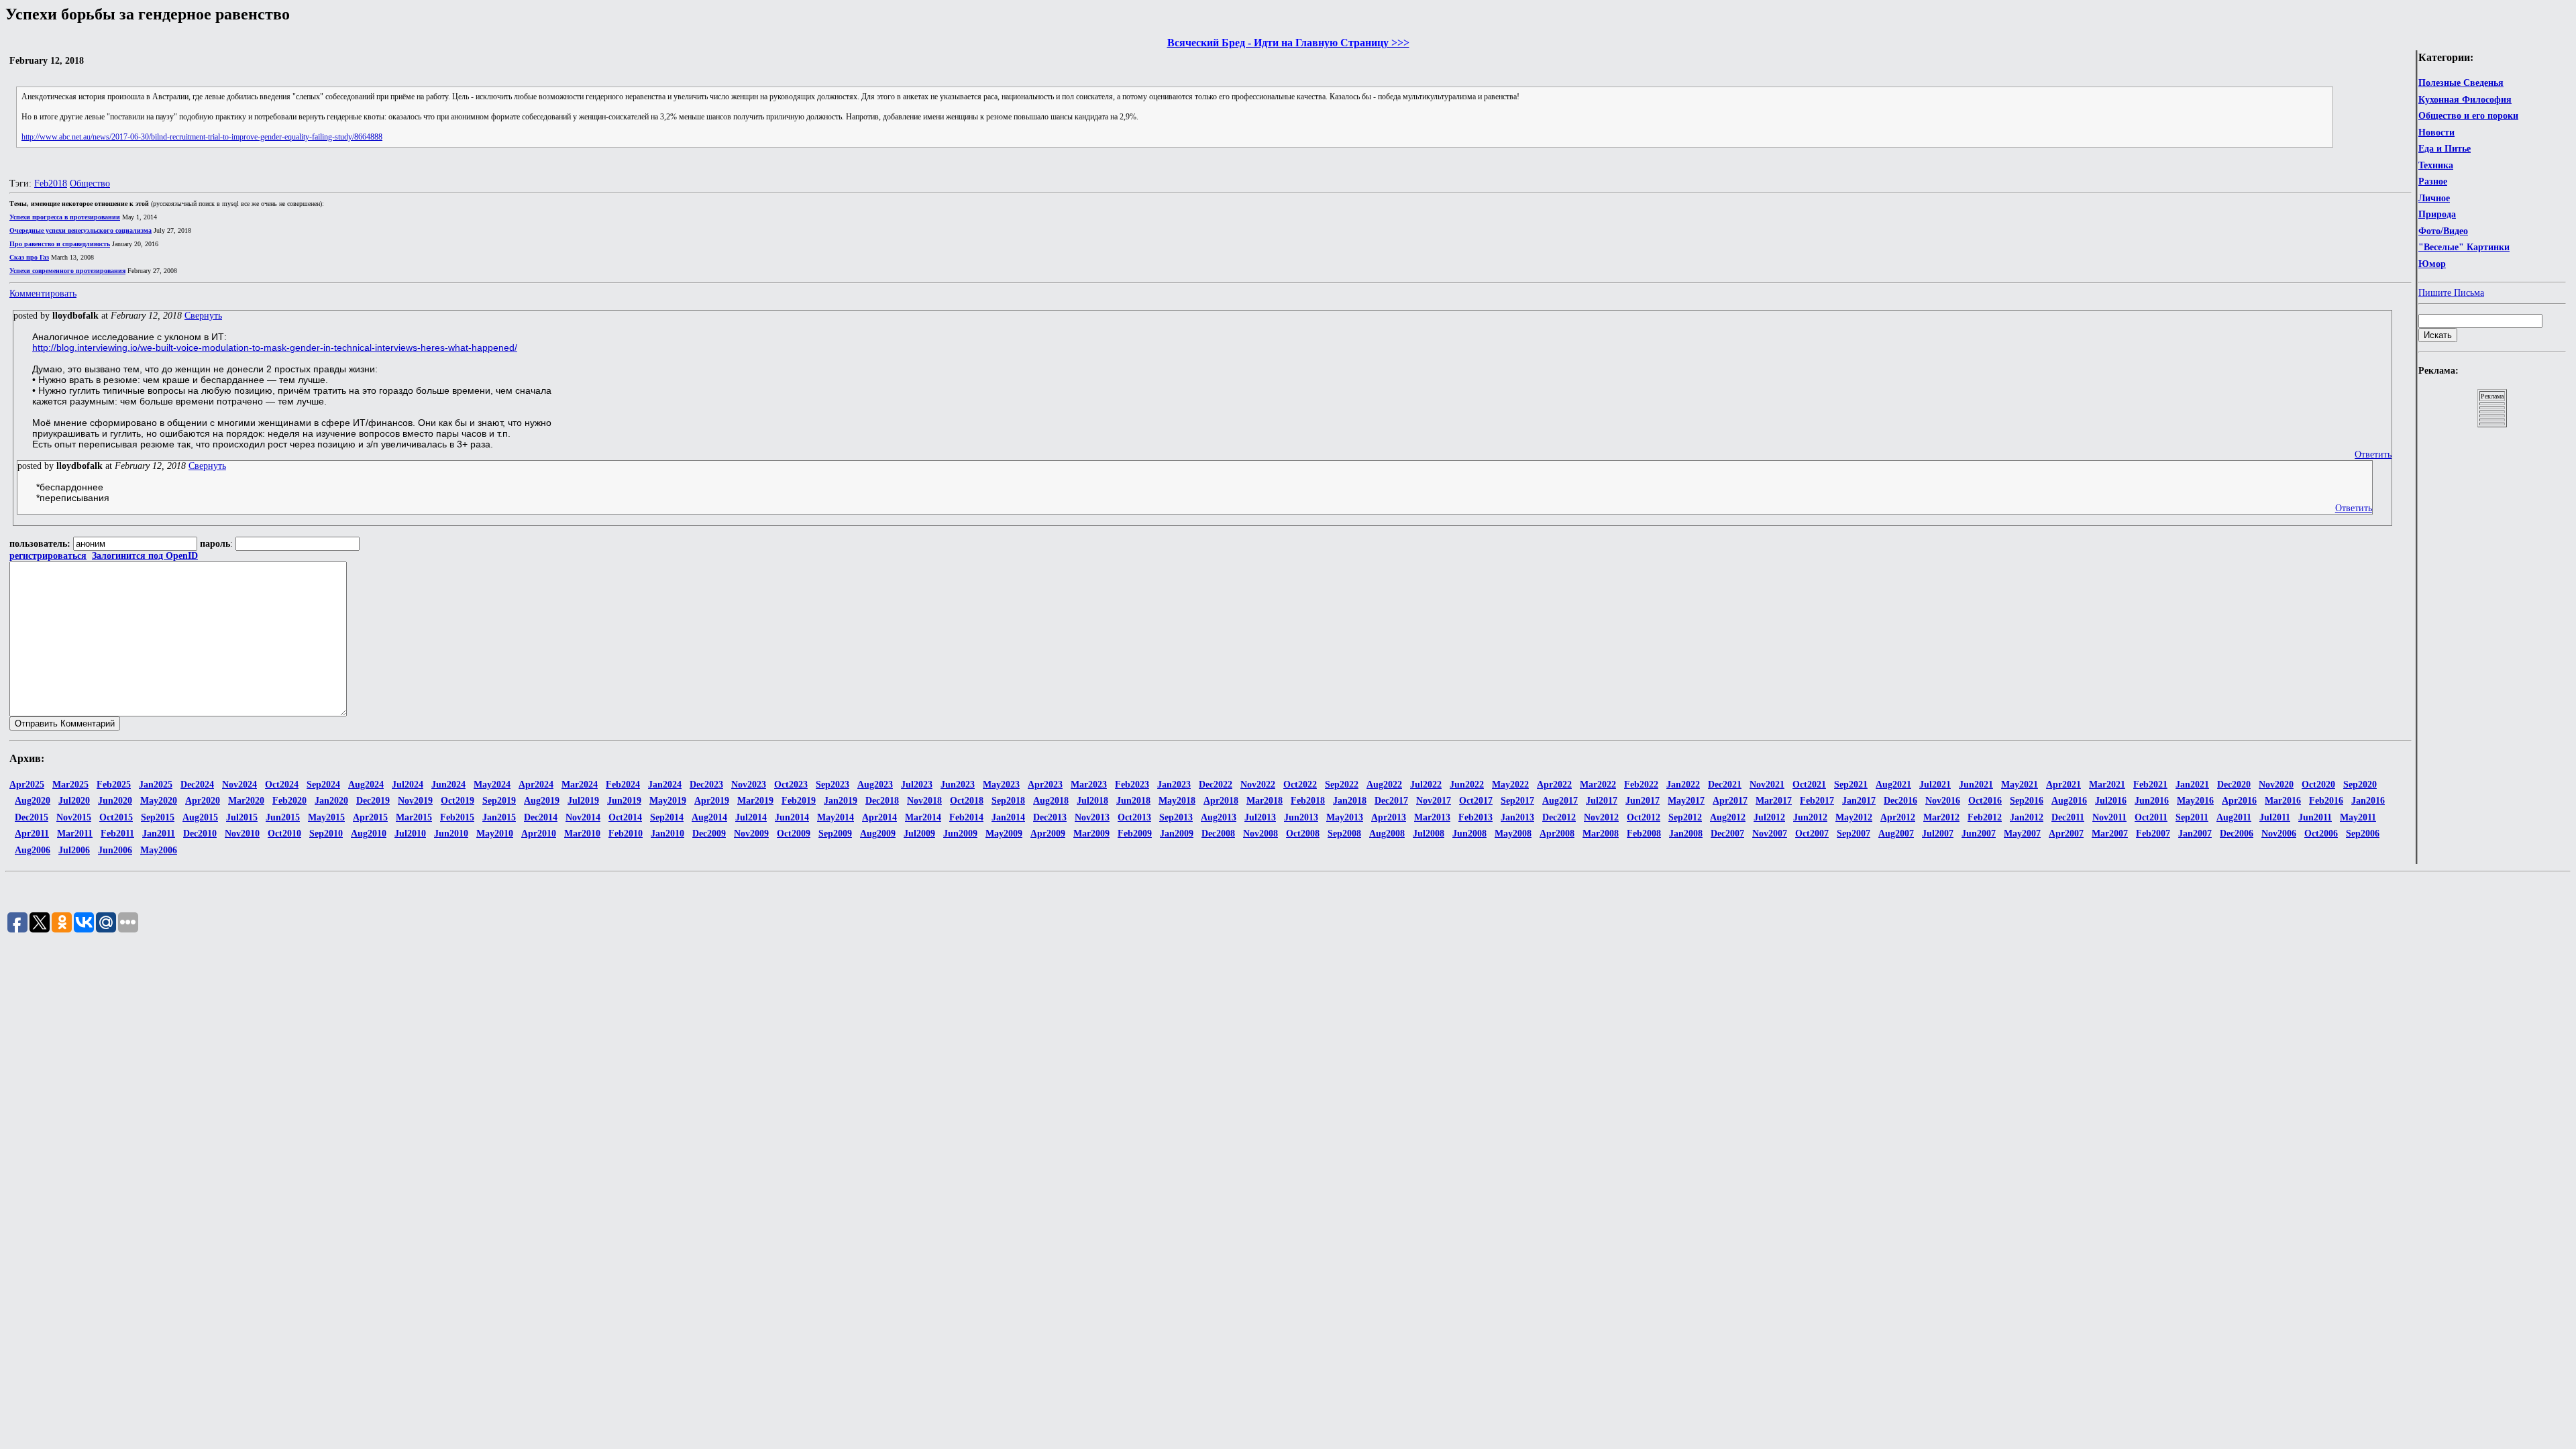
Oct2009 (794, 834)
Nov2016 (1943, 801)
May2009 (1004, 834)
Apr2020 (203, 801)
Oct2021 (1809, 785)
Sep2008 (1344, 834)
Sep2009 (835, 834)
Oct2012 (1644, 817)
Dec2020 (2234, 785)
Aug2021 (1893, 785)
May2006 (159, 850)
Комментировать (43, 293)
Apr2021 (2063, 785)
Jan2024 (665, 785)
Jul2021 (1935, 785)
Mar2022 (1598, 785)
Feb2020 (289, 801)
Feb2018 (51, 183)
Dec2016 (1900, 801)
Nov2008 (1260, 834)
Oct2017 (1476, 801)
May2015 (326, 817)
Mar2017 (1774, 801)
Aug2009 (878, 834)
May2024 (492, 785)
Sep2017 (1517, 801)
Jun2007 (1979, 834)
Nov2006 (2279, 834)
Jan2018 (1350, 801)
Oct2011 (2151, 817)
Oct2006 (2321, 834)
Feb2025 (114, 785)
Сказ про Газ (29, 257)
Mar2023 (1089, 785)
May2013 (1345, 817)
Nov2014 (583, 817)
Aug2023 (875, 785)
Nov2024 (239, 785)
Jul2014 (751, 817)
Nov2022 (1258, 785)
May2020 (159, 801)
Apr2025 (27, 785)
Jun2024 (448, 785)
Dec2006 (2237, 834)
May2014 (836, 817)
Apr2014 (879, 817)
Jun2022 (1467, 785)
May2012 (1854, 817)
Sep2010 (326, 834)
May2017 (1686, 801)
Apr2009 (1048, 834)
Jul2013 (1260, 817)
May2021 (2020, 785)
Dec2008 (1218, 834)
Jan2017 (1859, 801)
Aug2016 (2069, 801)
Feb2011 (117, 834)
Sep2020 (2360, 785)
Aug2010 (369, 834)
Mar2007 (2110, 834)
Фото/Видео (2443, 231)
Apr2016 (2239, 801)
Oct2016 (1985, 801)
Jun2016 (2152, 801)
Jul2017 (1602, 801)
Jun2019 (624, 801)
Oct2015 (116, 817)
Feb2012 (1985, 817)
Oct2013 (1134, 817)
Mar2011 (75, 834)
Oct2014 (625, 817)
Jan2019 (841, 801)
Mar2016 (2283, 801)
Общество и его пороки (2468, 116)
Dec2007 (1727, 834)
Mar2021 (2107, 785)
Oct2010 (284, 834)
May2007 (2022, 834)
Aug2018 (1051, 801)
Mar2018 (1265, 801)
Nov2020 (2276, 785)
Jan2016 (2368, 801)
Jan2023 (1174, 785)
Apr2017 (1730, 801)
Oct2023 (791, 785)
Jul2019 (583, 801)
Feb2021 (2150, 785)
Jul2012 (1769, 817)
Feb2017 (1817, 801)
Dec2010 (200, 834)
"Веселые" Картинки (2464, 247)
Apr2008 (1557, 834)
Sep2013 (1176, 817)
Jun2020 (115, 801)
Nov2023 (749, 785)
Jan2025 (156, 785)
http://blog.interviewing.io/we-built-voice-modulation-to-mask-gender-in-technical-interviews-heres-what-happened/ (275, 347)
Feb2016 (2326, 801)
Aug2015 (200, 817)
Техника (2436, 165)
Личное (2434, 198)
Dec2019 (373, 801)
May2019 (668, 801)
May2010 (495, 834)
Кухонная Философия (2465, 100)
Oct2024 (282, 785)
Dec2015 (32, 817)
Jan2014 (1008, 817)
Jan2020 (331, 801)
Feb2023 (1132, 785)
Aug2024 (366, 785)
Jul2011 (2275, 817)
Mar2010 (582, 834)
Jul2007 (1938, 834)
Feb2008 (1644, 834)
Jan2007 (2195, 834)
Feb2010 (626, 834)
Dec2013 (1050, 817)
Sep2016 (2027, 801)
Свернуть (203, 316)
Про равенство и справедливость (60, 244)
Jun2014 (792, 817)
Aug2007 (1896, 834)
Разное (2433, 181)
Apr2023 (1045, 785)
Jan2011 (159, 834)
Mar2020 (246, 801)
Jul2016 (2111, 801)
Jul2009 (919, 834)
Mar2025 (70, 785)
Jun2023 (958, 785)
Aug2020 (33, 801)
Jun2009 (960, 834)
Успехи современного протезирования (67, 271)
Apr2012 (1898, 817)
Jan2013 (1517, 817)
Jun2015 (283, 817)
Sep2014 (667, 817)
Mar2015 (414, 817)
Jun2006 (115, 850)
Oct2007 (1812, 834)
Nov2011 (2109, 817)
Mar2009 (1091, 834)
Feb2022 (1641, 785)
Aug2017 (1560, 801)
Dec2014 (541, 817)
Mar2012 (1941, 817)
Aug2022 (1384, 785)
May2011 (2358, 817)
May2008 (1513, 834)
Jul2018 (1092, 801)
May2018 (1177, 801)
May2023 (1001, 785)
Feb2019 (799, 801)
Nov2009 (751, 834)
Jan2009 (1177, 834)
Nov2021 (1767, 785)
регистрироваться (48, 556)
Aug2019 (542, 801)
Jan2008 (1686, 834)
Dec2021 (1725, 785)
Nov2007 (1770, 834)
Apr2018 (1221, 801)
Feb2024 (623, 785)
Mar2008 (1601, 834)
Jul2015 (242, 817)
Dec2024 (197, 785)
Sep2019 (499, 801)
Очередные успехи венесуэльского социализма (80, 230)
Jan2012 (2027, 817)
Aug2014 (709, 817)
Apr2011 (32, 834)
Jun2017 (1643, 801)
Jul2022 (1426, 785)
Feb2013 (1475, 817)
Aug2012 (1728, 817)
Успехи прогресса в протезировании (65, 217)
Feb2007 (2153, 834)
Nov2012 (1601, 817)
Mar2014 (923, 817)
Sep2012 (1685, 817)
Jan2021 (2192, 785)
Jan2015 (499, 817)
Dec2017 (1391, 801)
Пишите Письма (2451, 293)
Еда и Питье (2445, 149)
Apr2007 (2066, 834)
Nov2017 (1434, 801)
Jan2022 (1683, 785)
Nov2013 (1092, 817)
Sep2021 (1851, 785)
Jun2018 (1133, 801)
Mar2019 (755, 801)
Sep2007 (1854, 834)
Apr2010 (539, 834)
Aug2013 (1219, 817)
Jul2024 (408, 785)
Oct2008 (1303, 834)
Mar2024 (580, 785)
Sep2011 (2192, 817)
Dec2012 (1559, 817)
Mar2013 (1432, 817)
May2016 (2195, 801)
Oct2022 (1300, 785)
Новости (2436, 132)
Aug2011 (2234, 817)
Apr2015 (370, 817)
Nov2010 (242, 834)
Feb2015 (457, 817)
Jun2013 (1301, 817)
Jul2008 (1429, 834)
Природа (2437, 214)
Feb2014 (966, 817)
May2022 (1510, 785)
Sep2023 (833, 785)
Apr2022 (1554, 785)
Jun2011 (2315, 817)
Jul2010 (410, 834)
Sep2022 (1342, 785)
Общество (90, 183)
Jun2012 (1810, 817)
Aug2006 (33, 850)
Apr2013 (1389, 817)
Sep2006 (2363, 834)
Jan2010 (667, 834)
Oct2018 (967, 801)
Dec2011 (2068, 817)
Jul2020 (74, 801)
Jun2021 (1976, 785)
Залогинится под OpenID (145, 556)
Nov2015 (74, 817)
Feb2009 (1135, 834)
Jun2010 (451, 834)
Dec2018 (882, 801)
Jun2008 (1469, 834)
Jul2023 (917, 785)
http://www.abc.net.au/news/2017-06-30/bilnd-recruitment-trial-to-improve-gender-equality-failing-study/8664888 (202, 137)
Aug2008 (1387, 834)
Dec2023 (706, 785)
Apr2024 (536, 785)
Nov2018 (924, 801)
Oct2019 (458, 801)
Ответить (2373, 454)
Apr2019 (712, 801)
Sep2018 (1008, 801)
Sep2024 (323, 785)
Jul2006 (74, 850)
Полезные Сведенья (2461, 83)
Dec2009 (709, 834)
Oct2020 (2318, 785)
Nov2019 (415, 801)
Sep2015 (158, 817)
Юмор (2432, 264)
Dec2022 (1216, 785)
